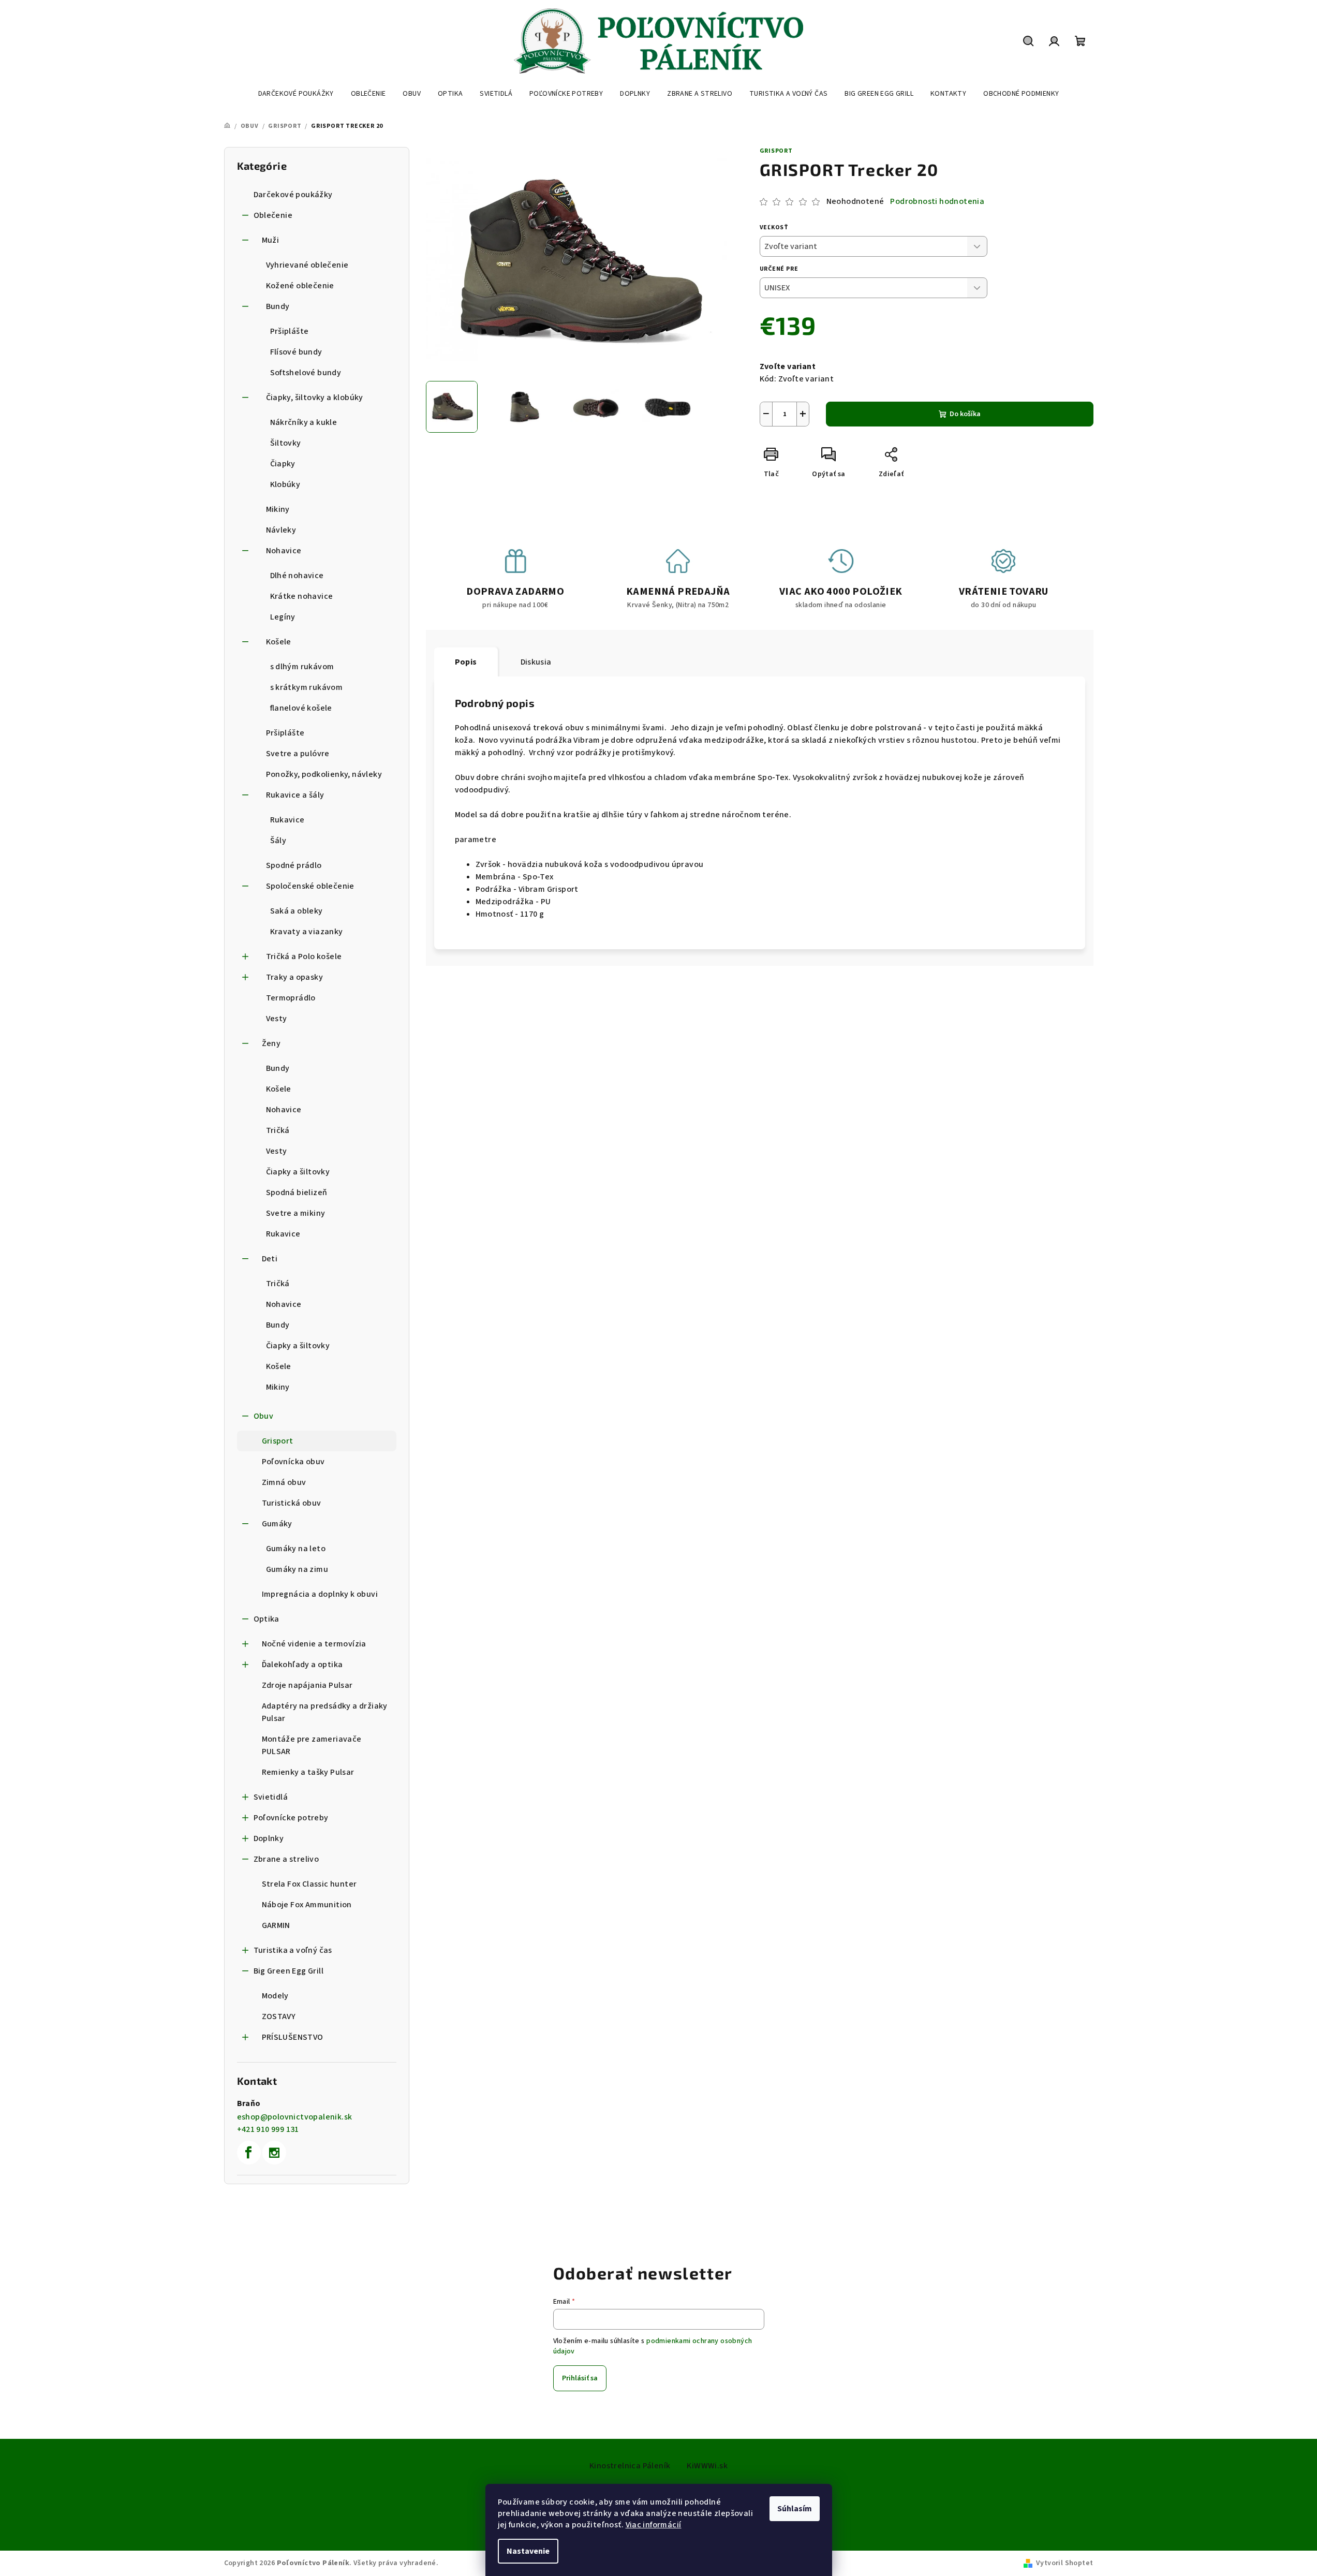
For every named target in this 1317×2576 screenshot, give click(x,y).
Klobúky (285, 484)
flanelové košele (301, 708)
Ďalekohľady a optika (302, 1665)
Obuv (264, 1416)
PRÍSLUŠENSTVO (293, 2037)
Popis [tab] (466, 662)
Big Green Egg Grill (289, 1971)
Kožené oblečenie (300, 286)
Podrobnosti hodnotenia (937, 201)
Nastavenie (528, 2551)
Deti (270, 1259)
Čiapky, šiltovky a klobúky (315, 398)
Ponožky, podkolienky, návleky (324, 774)
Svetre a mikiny (296, 1213)
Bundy (278, 306)
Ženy (271, 1043)
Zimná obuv (284, 1482)
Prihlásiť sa (580, 2378)
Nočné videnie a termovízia (314, 1644)
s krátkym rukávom (307, 687)
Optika (267, 1619)
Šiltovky (286, 443)
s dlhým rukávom (302, 667)
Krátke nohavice (302, 596)
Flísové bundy (296, 352)
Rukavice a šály (295, 795)
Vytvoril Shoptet (1064, 2563)
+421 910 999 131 (268, 2129)
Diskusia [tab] (536, 662)
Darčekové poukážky (293, 195)
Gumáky (277, 1524)
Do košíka (965, 414)
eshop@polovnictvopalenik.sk (295, 2117)
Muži (271, 240)
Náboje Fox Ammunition (307, 1905)
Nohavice (284, 551)
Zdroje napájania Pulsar (307, 1685)
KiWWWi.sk (707, 2466)
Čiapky (283, 464)
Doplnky (269, 1838)
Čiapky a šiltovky (298, 1172)
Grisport (278, 1441)
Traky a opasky (295, 977)
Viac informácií (654, 2525)
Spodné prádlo (294, 865)
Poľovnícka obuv (293, 1462)
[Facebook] (249, 2153)
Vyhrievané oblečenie (307, 265)
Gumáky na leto (296, 1549)
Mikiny (278, 509)
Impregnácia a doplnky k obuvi (320, 1594)
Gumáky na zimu (297, 1569)
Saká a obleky (297, 911)
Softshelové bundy (306, 373)
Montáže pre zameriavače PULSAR (312, 1745)
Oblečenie (273, 215)
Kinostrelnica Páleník (630, 2466)
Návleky (281, 530)
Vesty (277, 1019)
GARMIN (276, 1925)
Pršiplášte (290, 331)
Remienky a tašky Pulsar (308, 1772)
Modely (275, 1996)
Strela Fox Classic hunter (309, 1884)
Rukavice (287, 820)
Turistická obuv (292, 1503)
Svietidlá (271, 1797)
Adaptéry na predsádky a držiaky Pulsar (325, 1712)
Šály (278, 841)
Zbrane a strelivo (286, 1859)
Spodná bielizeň (297, 1193)
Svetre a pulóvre (298, 754)
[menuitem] (296, 94)
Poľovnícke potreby (291, 1818)
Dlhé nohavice (297, 576)
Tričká (278, 1130)
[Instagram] (274, 2153)
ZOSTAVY (279, 2016)
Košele (279, 642)
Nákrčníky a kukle (304, 422)
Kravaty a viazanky (307, 932)
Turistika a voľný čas (293, 1950)
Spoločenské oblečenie (310, 886)
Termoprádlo (291, 998)
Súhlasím (795, 2509)
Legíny (283, 617)
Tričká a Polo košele (304, 956)
